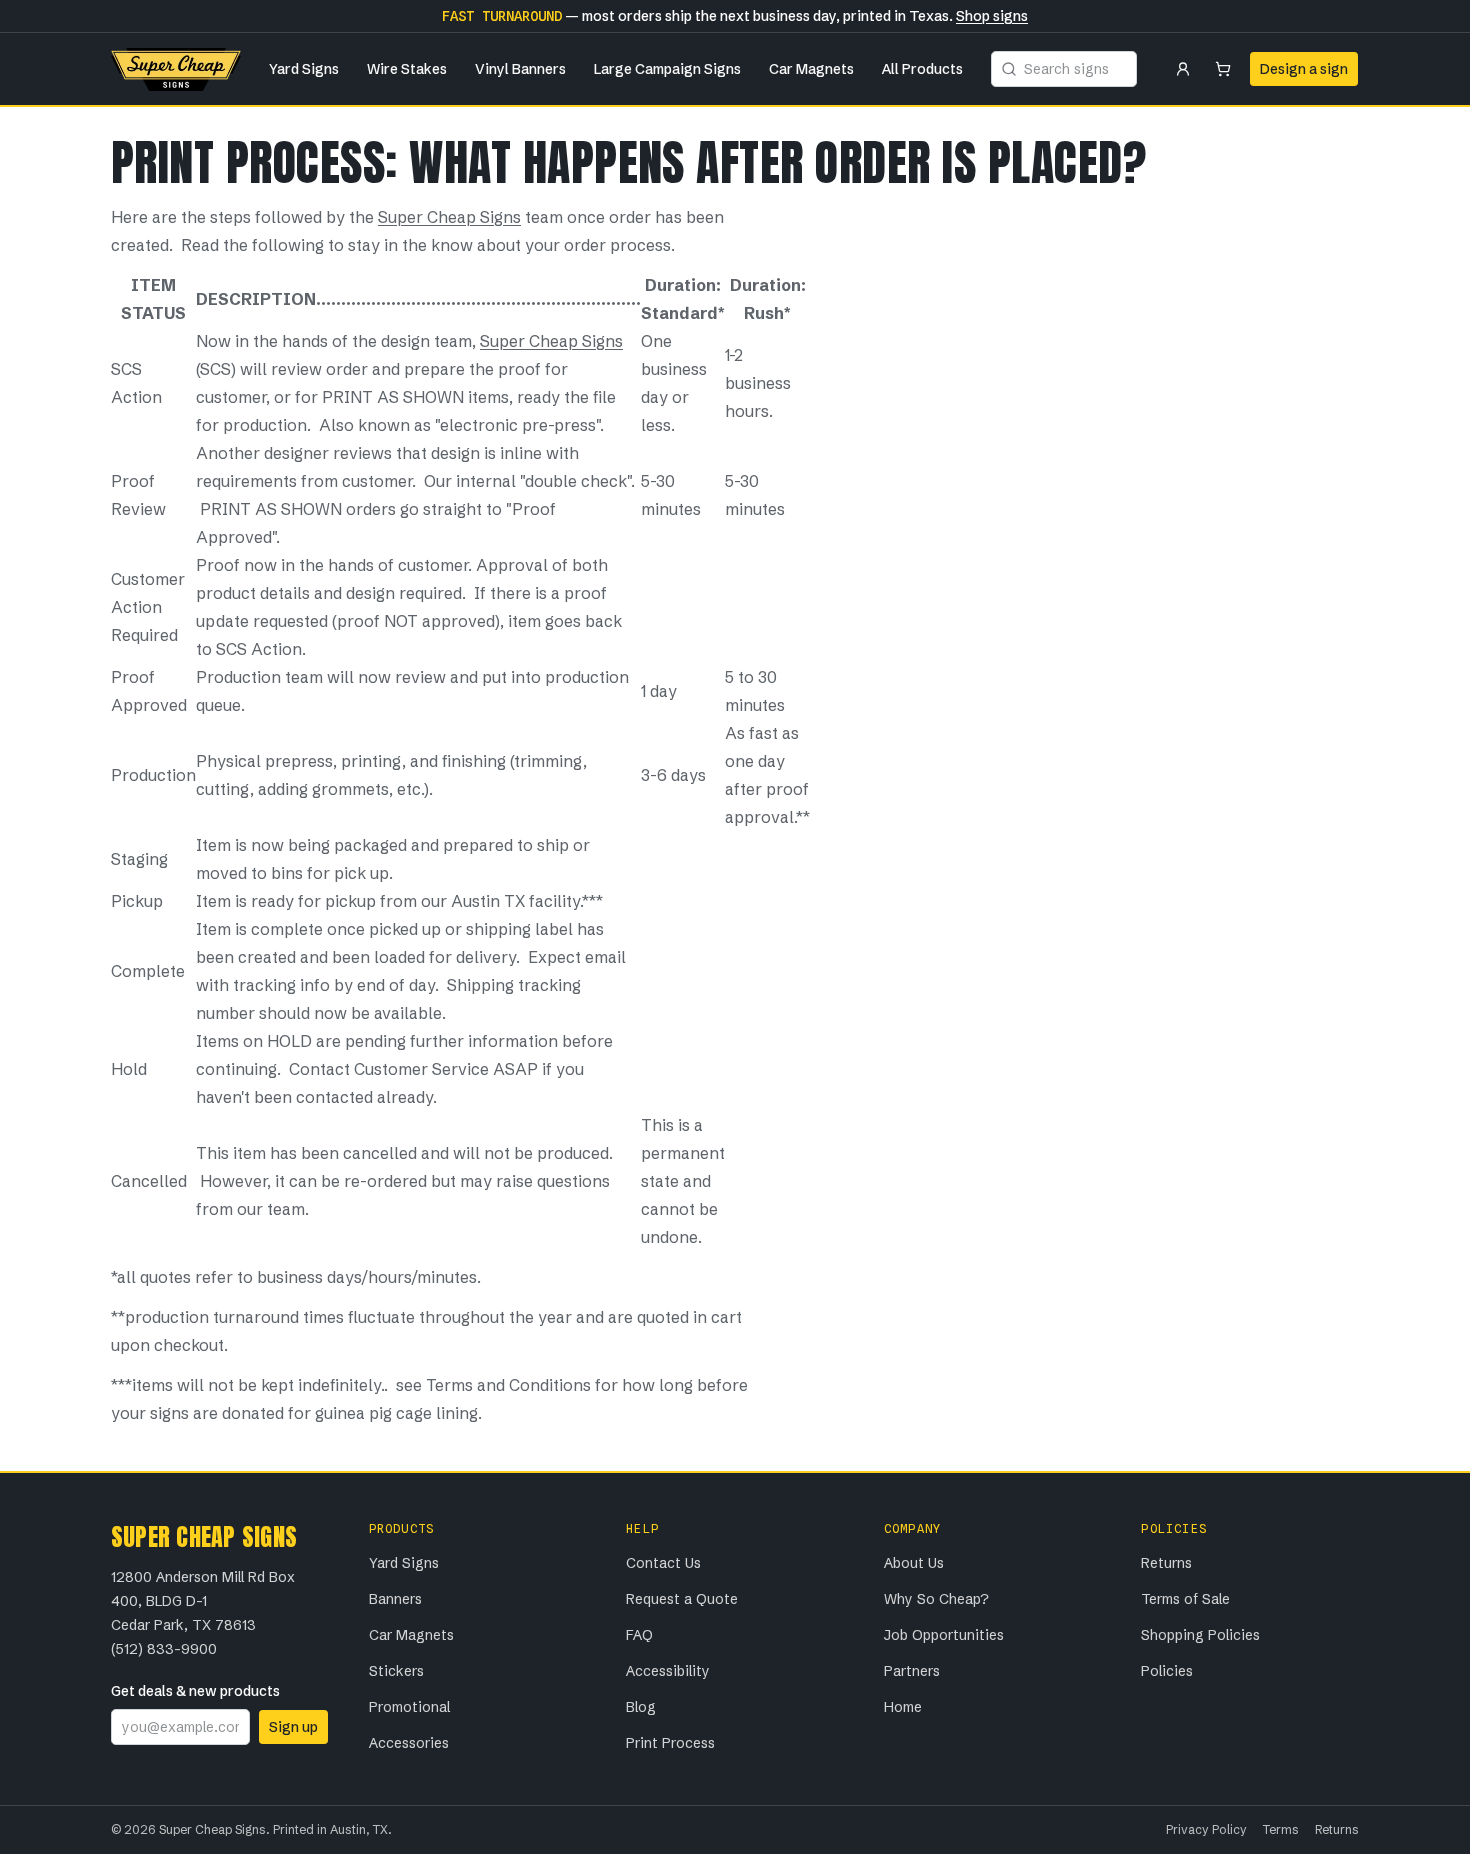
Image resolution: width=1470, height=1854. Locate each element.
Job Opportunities (944, 1635)
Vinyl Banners (520, 69)
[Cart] (1223, 69)
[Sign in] (1183, 69)
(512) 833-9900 (164, 1649)
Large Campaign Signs (667, 69)
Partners (912, 1671)
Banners (395, 1599)
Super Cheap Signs (449, 217)
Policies (1167, 1671)
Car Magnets (811, 69)
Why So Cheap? (936, 1599)
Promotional (409, 1707)
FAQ (639, 1635)
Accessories (409, 1743)
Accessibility (668, 1671)
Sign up (293, 1727)
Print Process (670, 1743)
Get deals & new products (195, 1691)
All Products (922, 69)
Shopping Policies (1200, 1635)
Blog (641, 1707)
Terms (1281, 1829)
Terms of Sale (1185, 1599)
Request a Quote (682, 1599)
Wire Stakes (407, 69)
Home (903, 1707)
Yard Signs (304, 69)
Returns (1166, 1563)
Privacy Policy (1206, 1829)
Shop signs (992, 16)
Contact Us (663, 1563)
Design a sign (1304, 69)
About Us (914, 1563)
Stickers (396, 1671)
